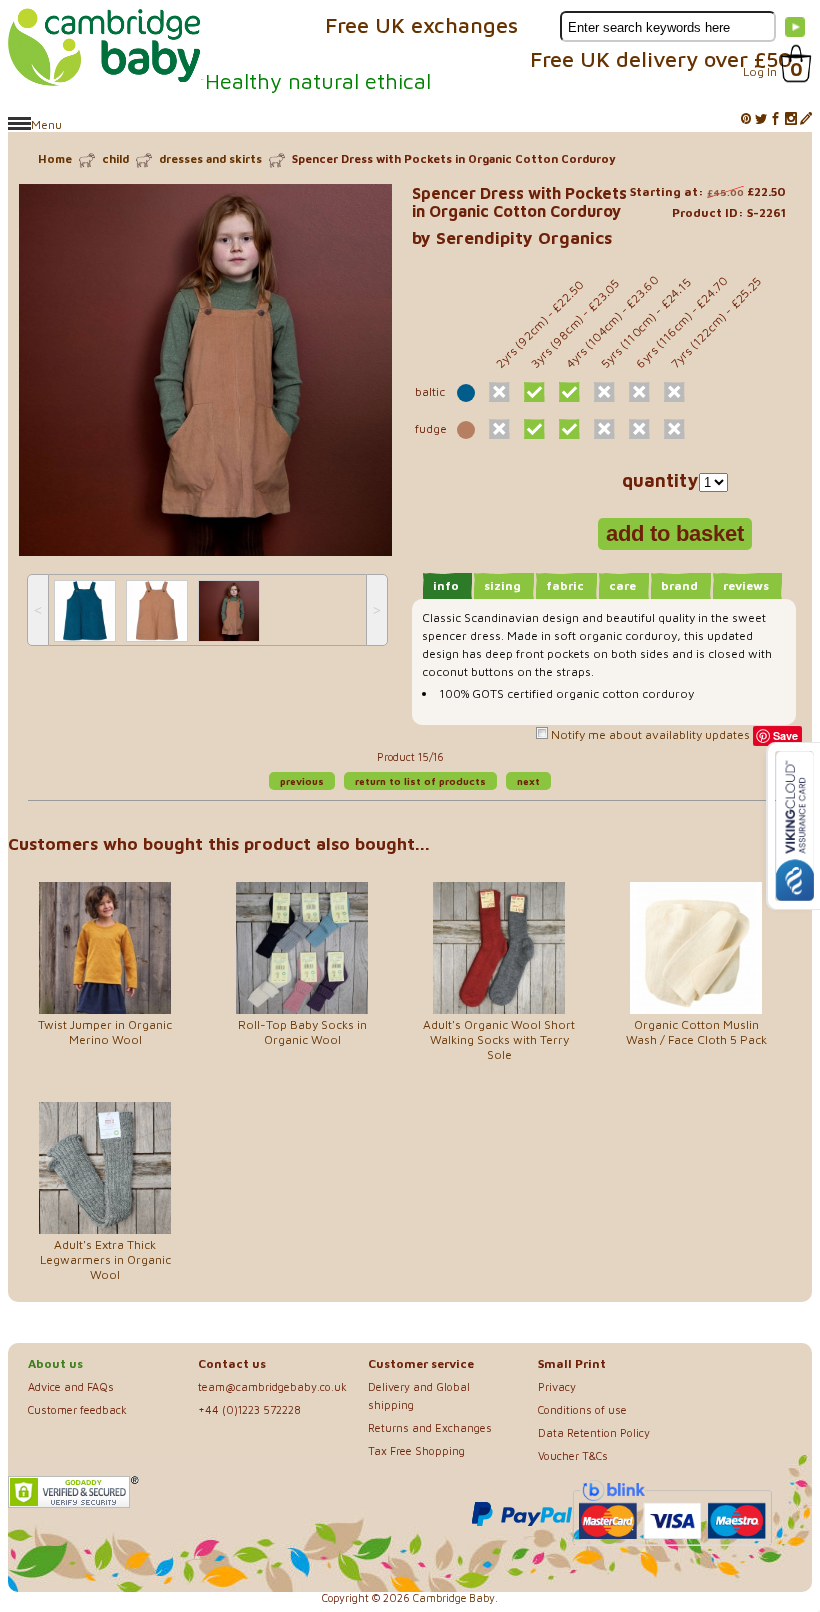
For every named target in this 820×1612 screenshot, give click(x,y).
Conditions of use (582, 1409)
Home (55, 158)
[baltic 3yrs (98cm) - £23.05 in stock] (534, 392)
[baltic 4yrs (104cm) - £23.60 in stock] (569, 392)
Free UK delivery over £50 (661, 59)
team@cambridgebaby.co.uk (272, 1386)
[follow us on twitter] (761, 119)
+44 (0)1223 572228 (249, 1409)
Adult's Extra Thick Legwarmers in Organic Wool (105, 1259)
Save (785, 735)
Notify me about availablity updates (649, 734)
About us (55, 1363)
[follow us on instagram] (791, 119)
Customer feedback (77, 1409)
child (115, 158)
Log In (760, 71)
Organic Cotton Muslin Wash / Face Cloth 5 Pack (696, 1032)
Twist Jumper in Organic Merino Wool (105, 1032)
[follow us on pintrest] (746, 119)
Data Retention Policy (594, 1432)
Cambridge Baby (454, 1598)
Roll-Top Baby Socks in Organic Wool (302, 1032)
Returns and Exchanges (430, 1427)
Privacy (557, 1386)
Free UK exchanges (421, 25)
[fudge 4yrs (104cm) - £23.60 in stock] (569, 429)
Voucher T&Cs (573, 1455)
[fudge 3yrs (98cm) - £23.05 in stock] (534, 429)
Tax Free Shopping (416, 1450)
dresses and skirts (210, 158)
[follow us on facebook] (776, 119)
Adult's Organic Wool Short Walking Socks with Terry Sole (499, 1039)
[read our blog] (806, 119)
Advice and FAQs (71, 1386)
